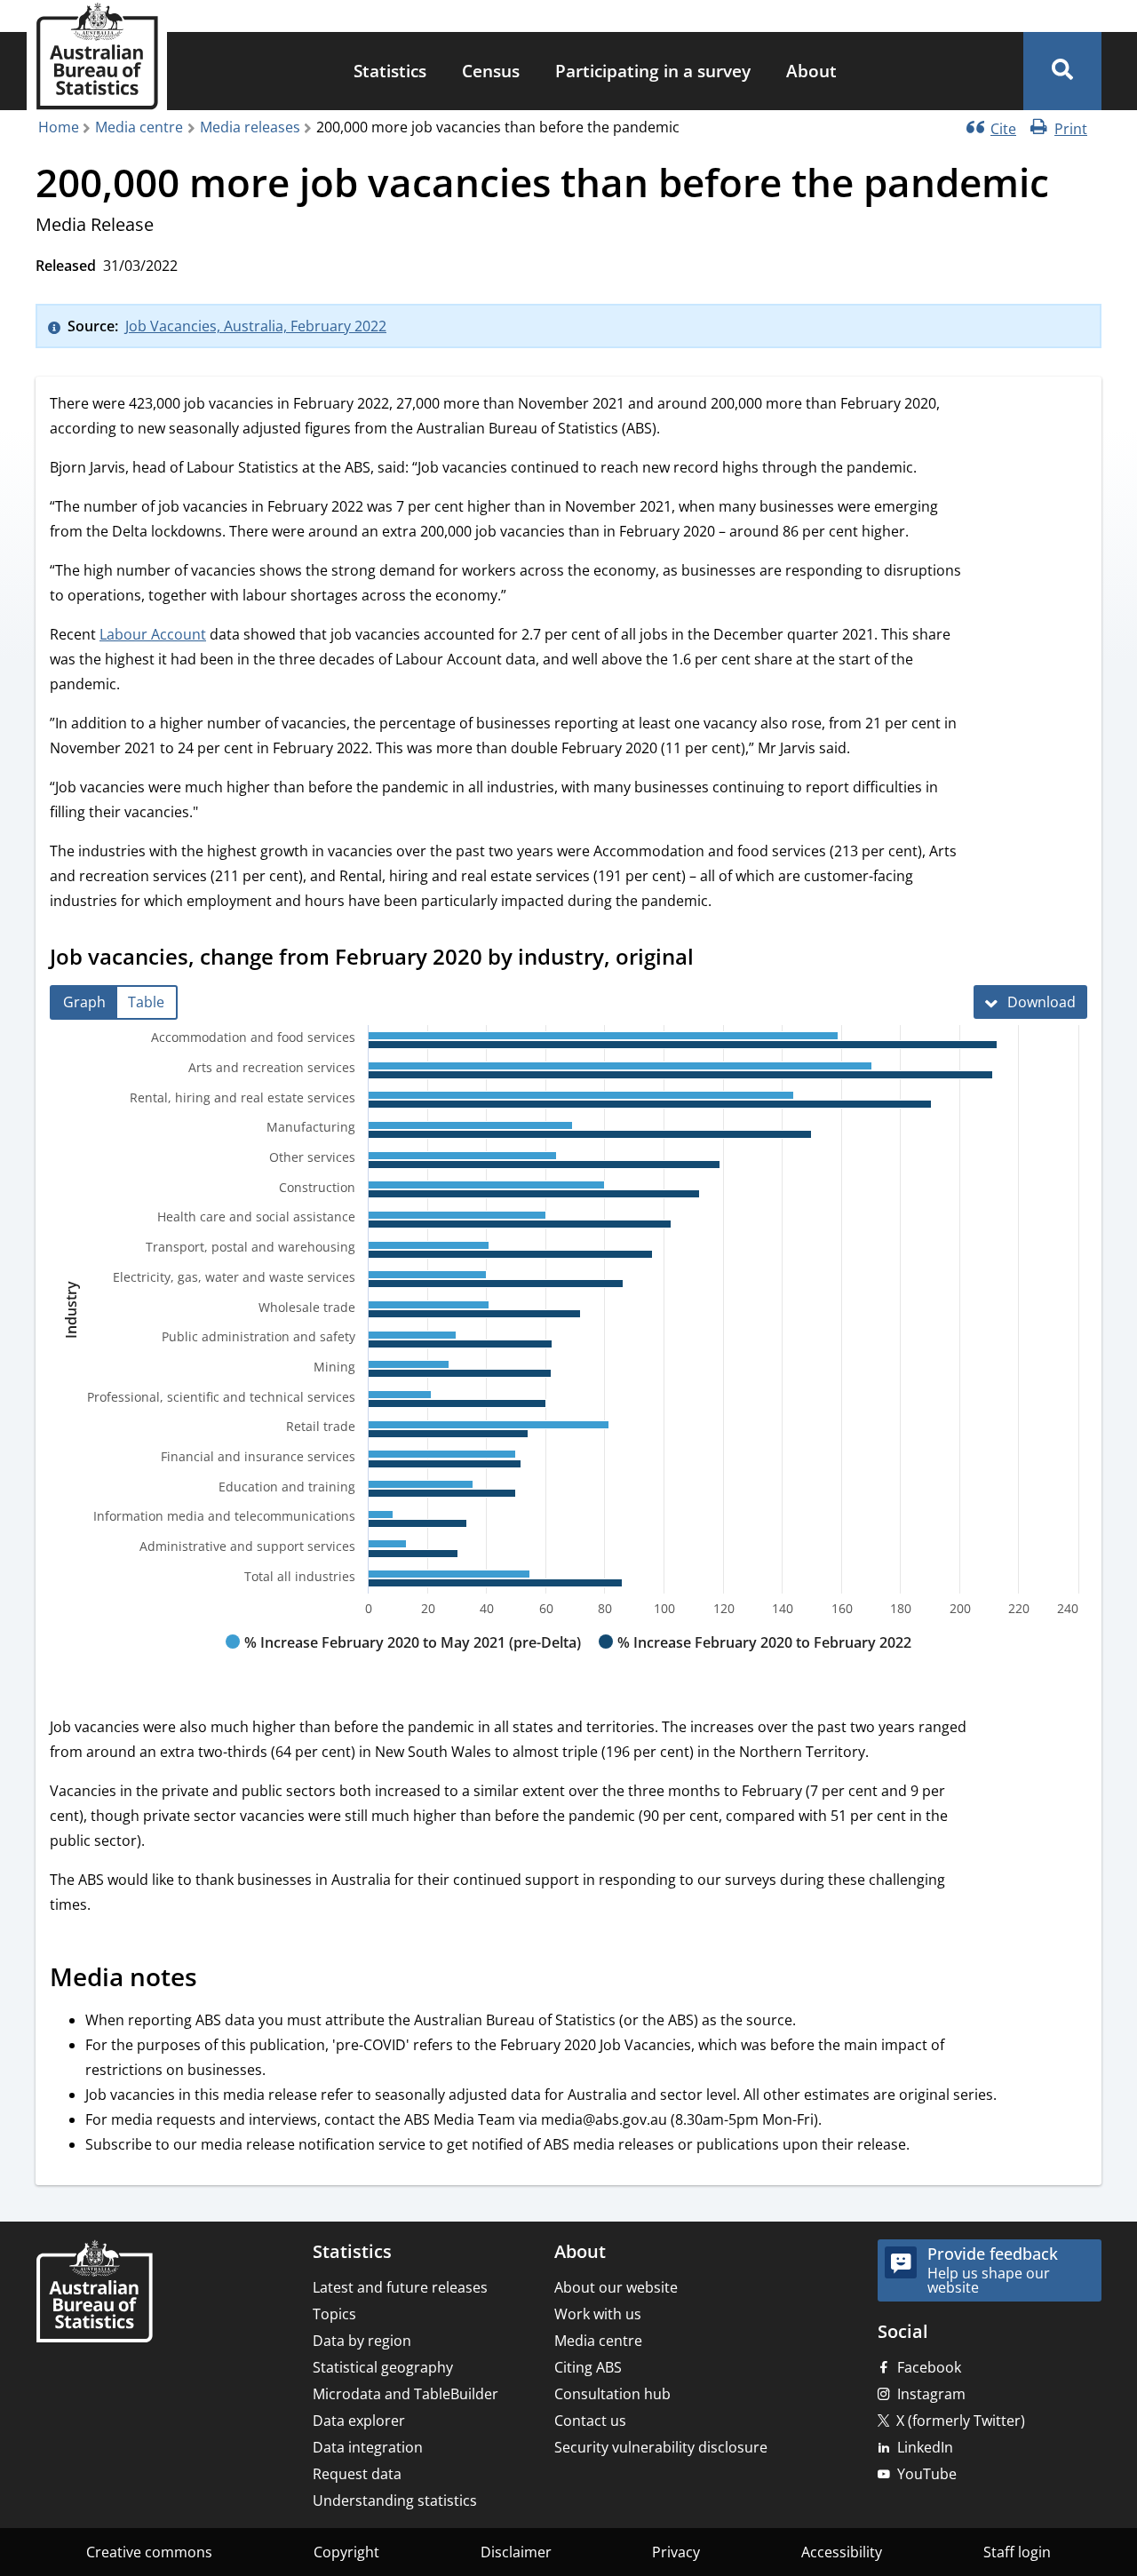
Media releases (250, 127)
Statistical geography (383, 2367)
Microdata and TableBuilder (406, 2394)
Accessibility (842, 2552)
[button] (1062, 71)
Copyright (346, 2552)
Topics (334, 2314)
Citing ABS (588, 2367)
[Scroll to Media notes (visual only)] (217, 1979)
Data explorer (359, 2421)
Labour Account (153, 634)
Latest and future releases (400, 2287)
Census (491, 71)
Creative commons (149, 2552)
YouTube (927, 2474)
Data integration (368, 2447)
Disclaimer (516, 2552)
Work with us (598, 2314)
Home (59, 127)
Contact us (590, 2421)
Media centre (139, 127)
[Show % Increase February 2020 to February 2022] (755, 1659)
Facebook (929, 2367)
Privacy (676, 2552)
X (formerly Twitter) (961, 2421)
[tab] (84, 1002)
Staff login (1017, 2552)
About (811, 71)
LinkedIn (925, 2447)
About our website (616, 2287)
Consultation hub (612, 2394)
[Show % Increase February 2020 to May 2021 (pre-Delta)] (403, 1659)
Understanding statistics (395, 2500)
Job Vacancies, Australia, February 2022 (256, 326)
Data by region (362, 2341)
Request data (357, 2474)
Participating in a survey (653, 71)
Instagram (931, 2394)
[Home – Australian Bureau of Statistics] (94, 2293)
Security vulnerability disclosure (661, 2447)
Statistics (390, 71)
